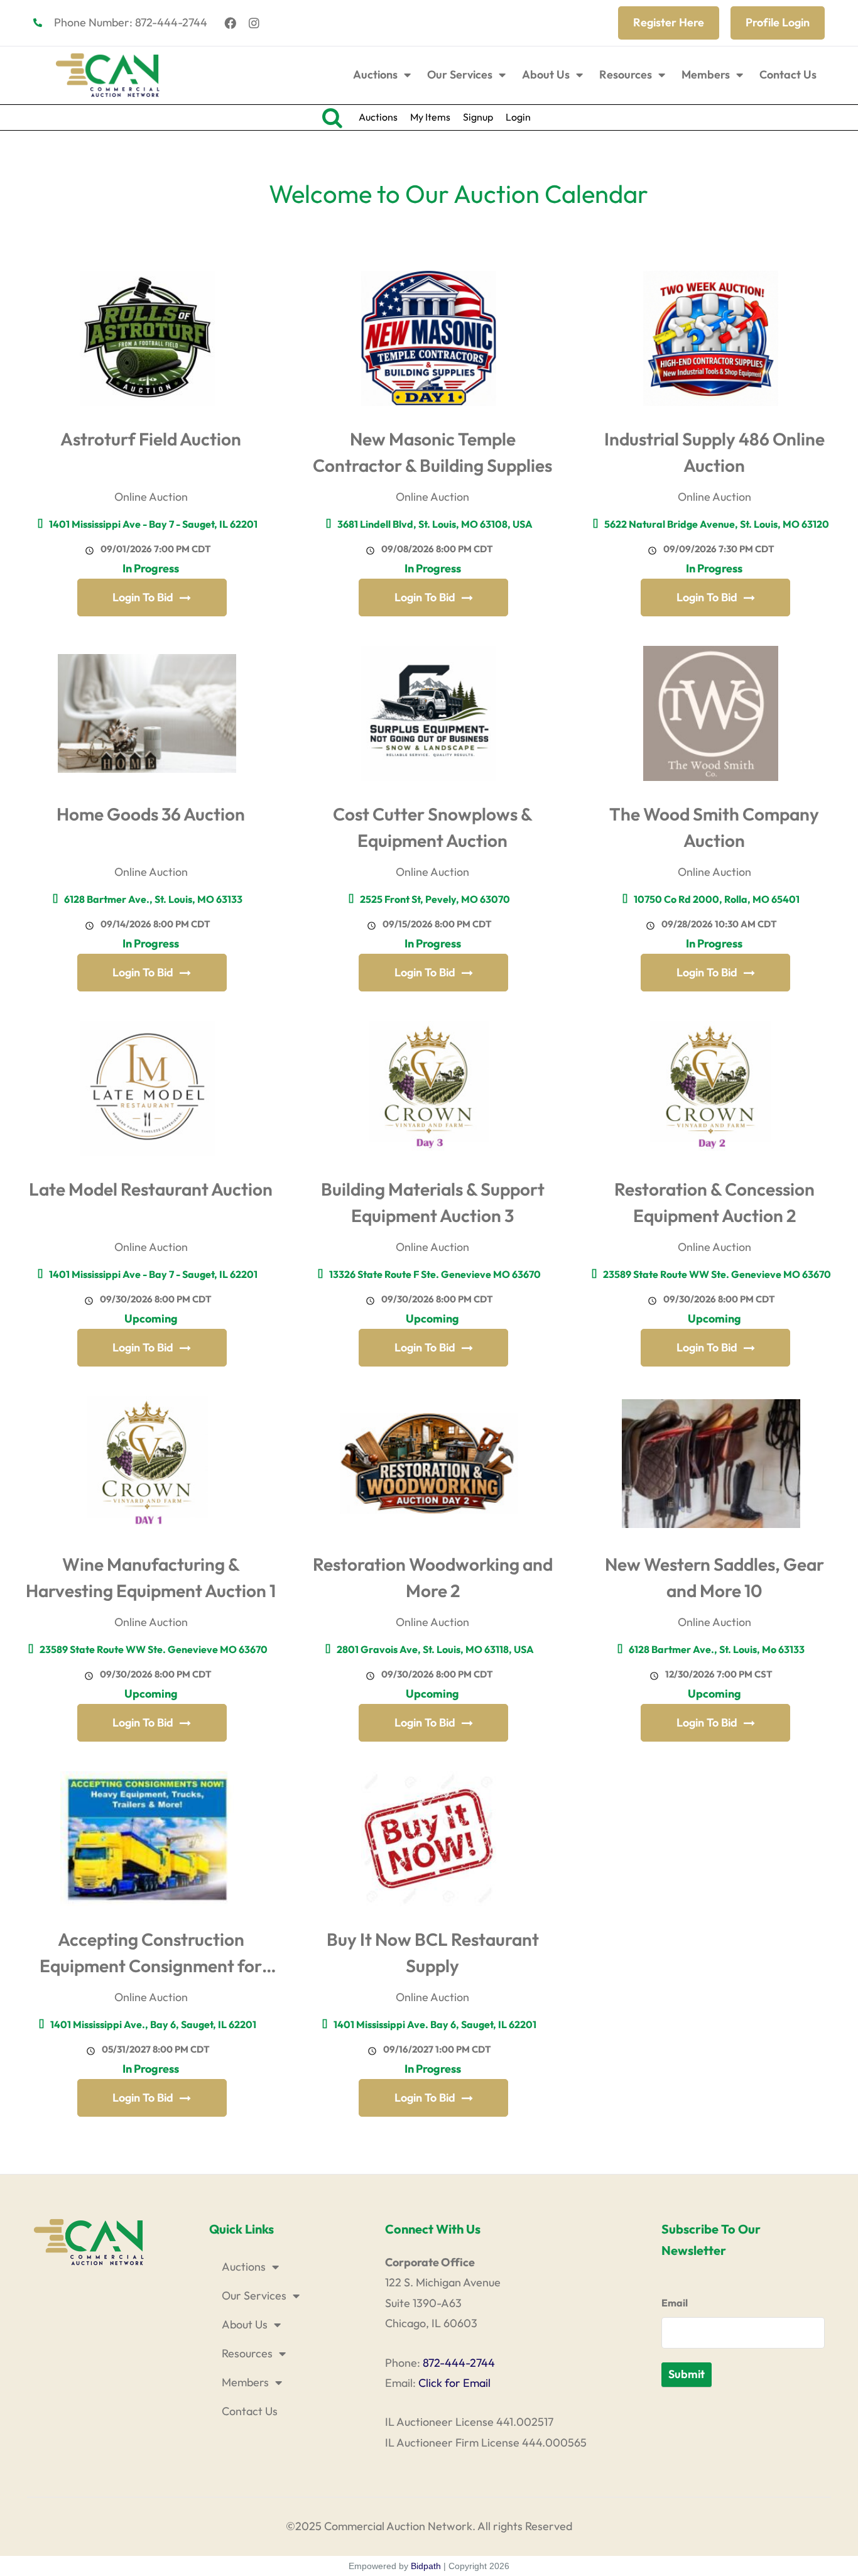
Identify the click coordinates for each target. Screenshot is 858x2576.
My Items (430, 117)
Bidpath (426, 2566)
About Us (546, 74)
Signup (478, 117)
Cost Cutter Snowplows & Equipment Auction (433, 827)
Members (706, 74)
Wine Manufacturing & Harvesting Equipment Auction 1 (151, 1577)
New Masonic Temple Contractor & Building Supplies (432, 452)
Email (675, 2303)
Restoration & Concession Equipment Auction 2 (714, 1202)
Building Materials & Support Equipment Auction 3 (433, 1202)
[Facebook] (231, 23)
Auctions (375, 74)
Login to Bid (143, 597)
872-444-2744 (459, 2363)
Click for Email (454, 2383)
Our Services (460, 74)
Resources (626, 74)
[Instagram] (254, 23)
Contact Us (788, 74)
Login (518, 117)
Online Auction (151, 497)
